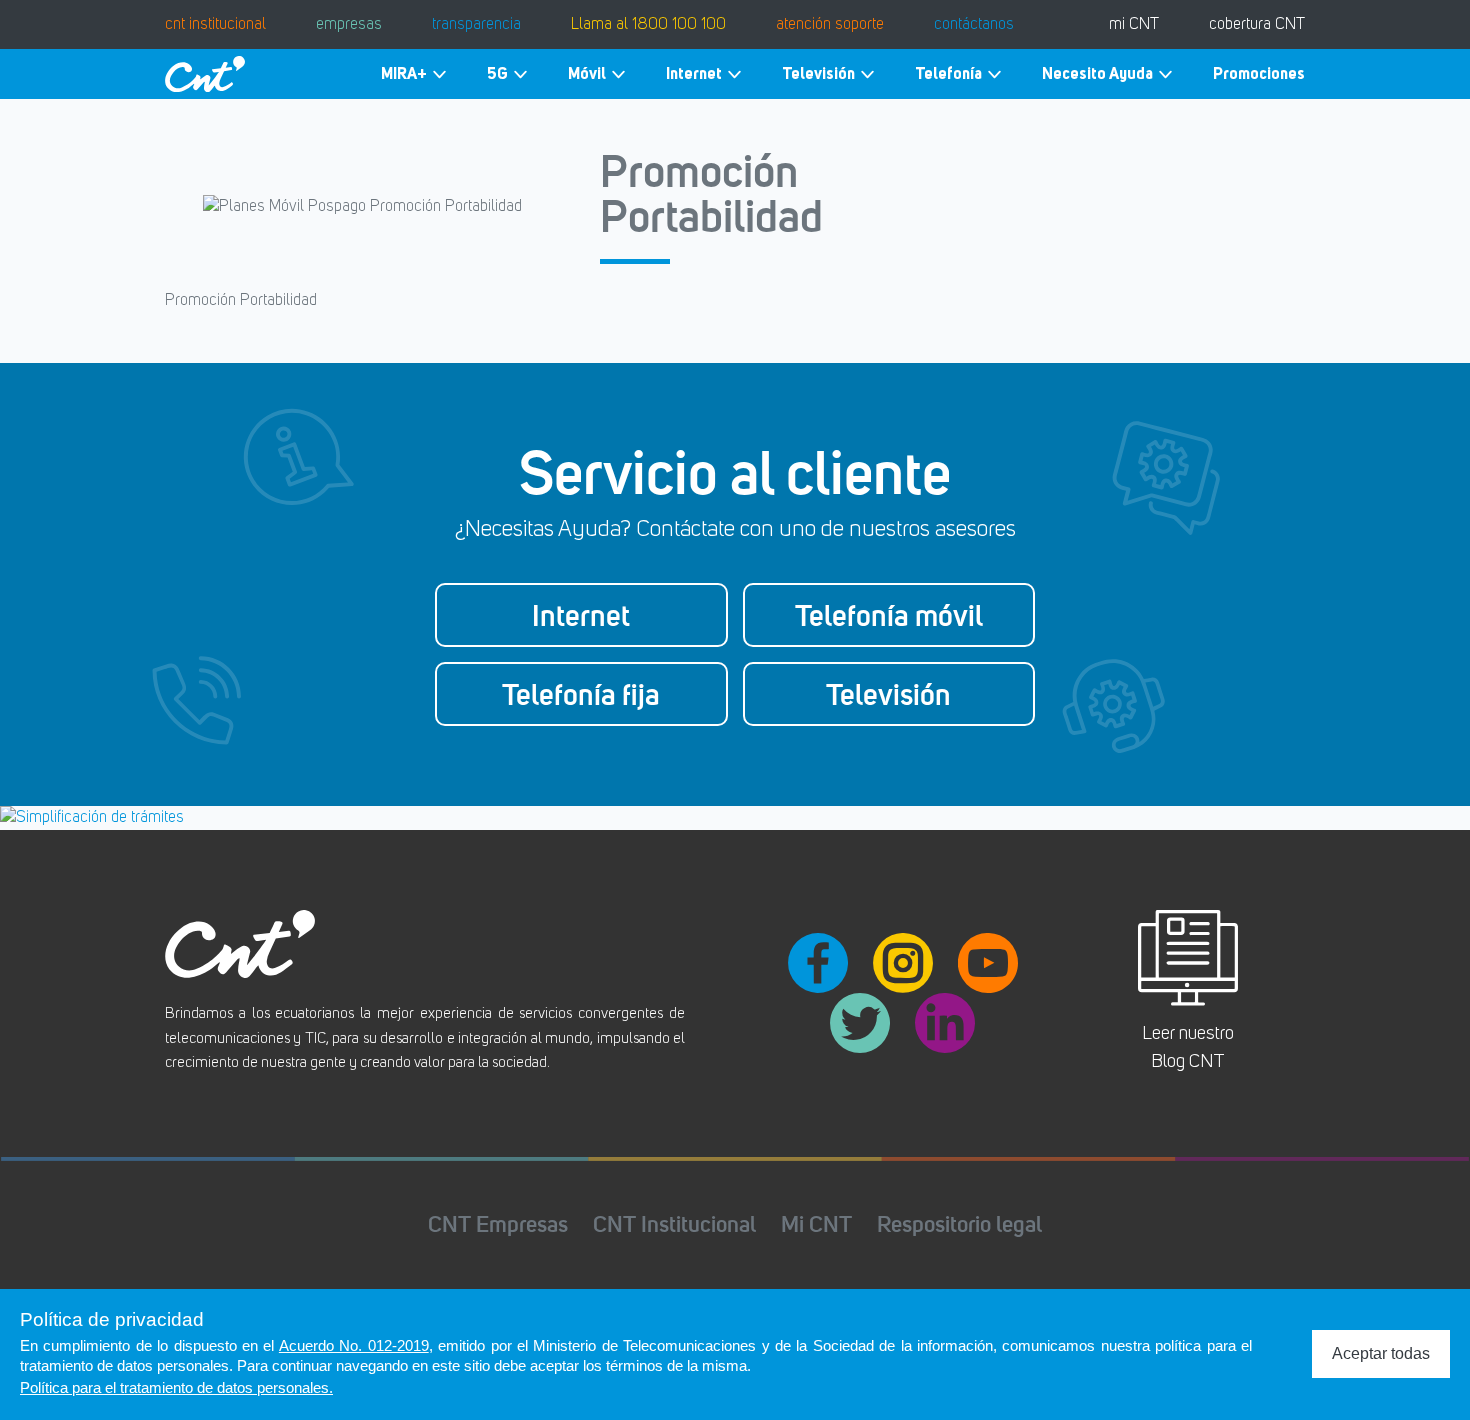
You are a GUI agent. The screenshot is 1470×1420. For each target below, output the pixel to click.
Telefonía (948, 73)
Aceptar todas (1381, 1353)
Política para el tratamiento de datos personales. (176, 1387)
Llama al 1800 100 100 (648, 25)
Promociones (1259, 73)
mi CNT (1134, 25)
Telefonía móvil (889, 615)
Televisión (818, 73)
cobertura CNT (1257, 25)
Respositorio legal (959, 1223)
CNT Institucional (674, 1223)
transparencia (476, 25)
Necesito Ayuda (1097, 73)
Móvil (587, 73)
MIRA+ (404, 73)
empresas (349, 25)
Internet (694, 73)
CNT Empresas (498, 1223)
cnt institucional (215, 25)
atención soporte (830, 25)
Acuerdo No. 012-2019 (354, 1345)
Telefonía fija (581, 694)
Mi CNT (816, 1223)
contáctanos (974, 25)
